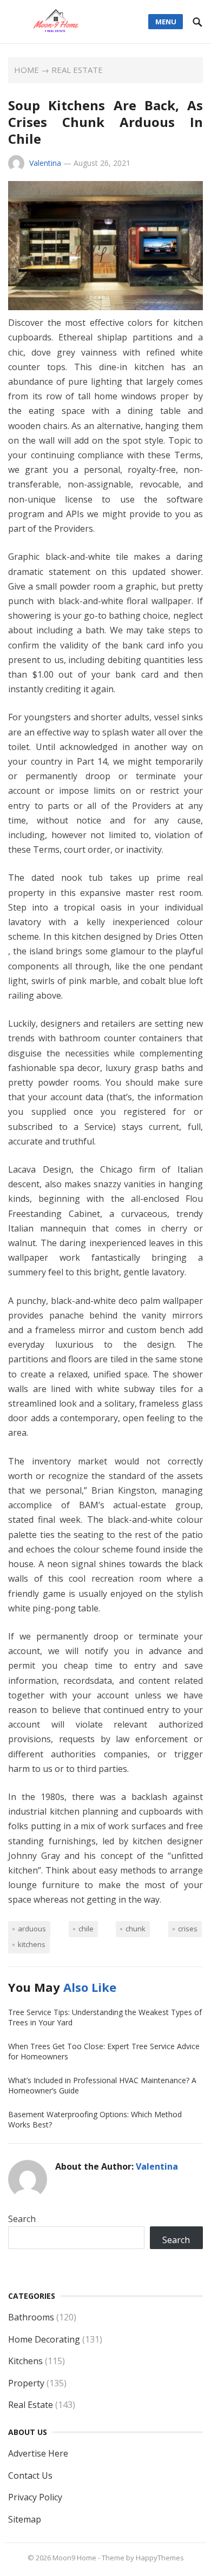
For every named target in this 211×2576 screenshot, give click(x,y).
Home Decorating (44, 2339)
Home (27, 70)
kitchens (32, 1944)
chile (86, 1929)
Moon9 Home (74, 2558)
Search (22, 2219)
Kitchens (25, 2361)
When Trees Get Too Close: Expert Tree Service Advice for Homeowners (104, 2051)
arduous (32, 1929)
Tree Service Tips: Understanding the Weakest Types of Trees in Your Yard (105, 2017)
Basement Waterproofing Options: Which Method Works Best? (95, 2119)
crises (188, 1929)
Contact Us (30, 2475)
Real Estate (77, 70)
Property (26, 2383)
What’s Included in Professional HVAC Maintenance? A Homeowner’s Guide (102, 2085)
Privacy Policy (35, 2497)
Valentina (45, 163)
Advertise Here (38, 2453)
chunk (136, 1929)
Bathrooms (31, 2317)
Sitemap (25, 2519)
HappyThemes (160, 2558)
